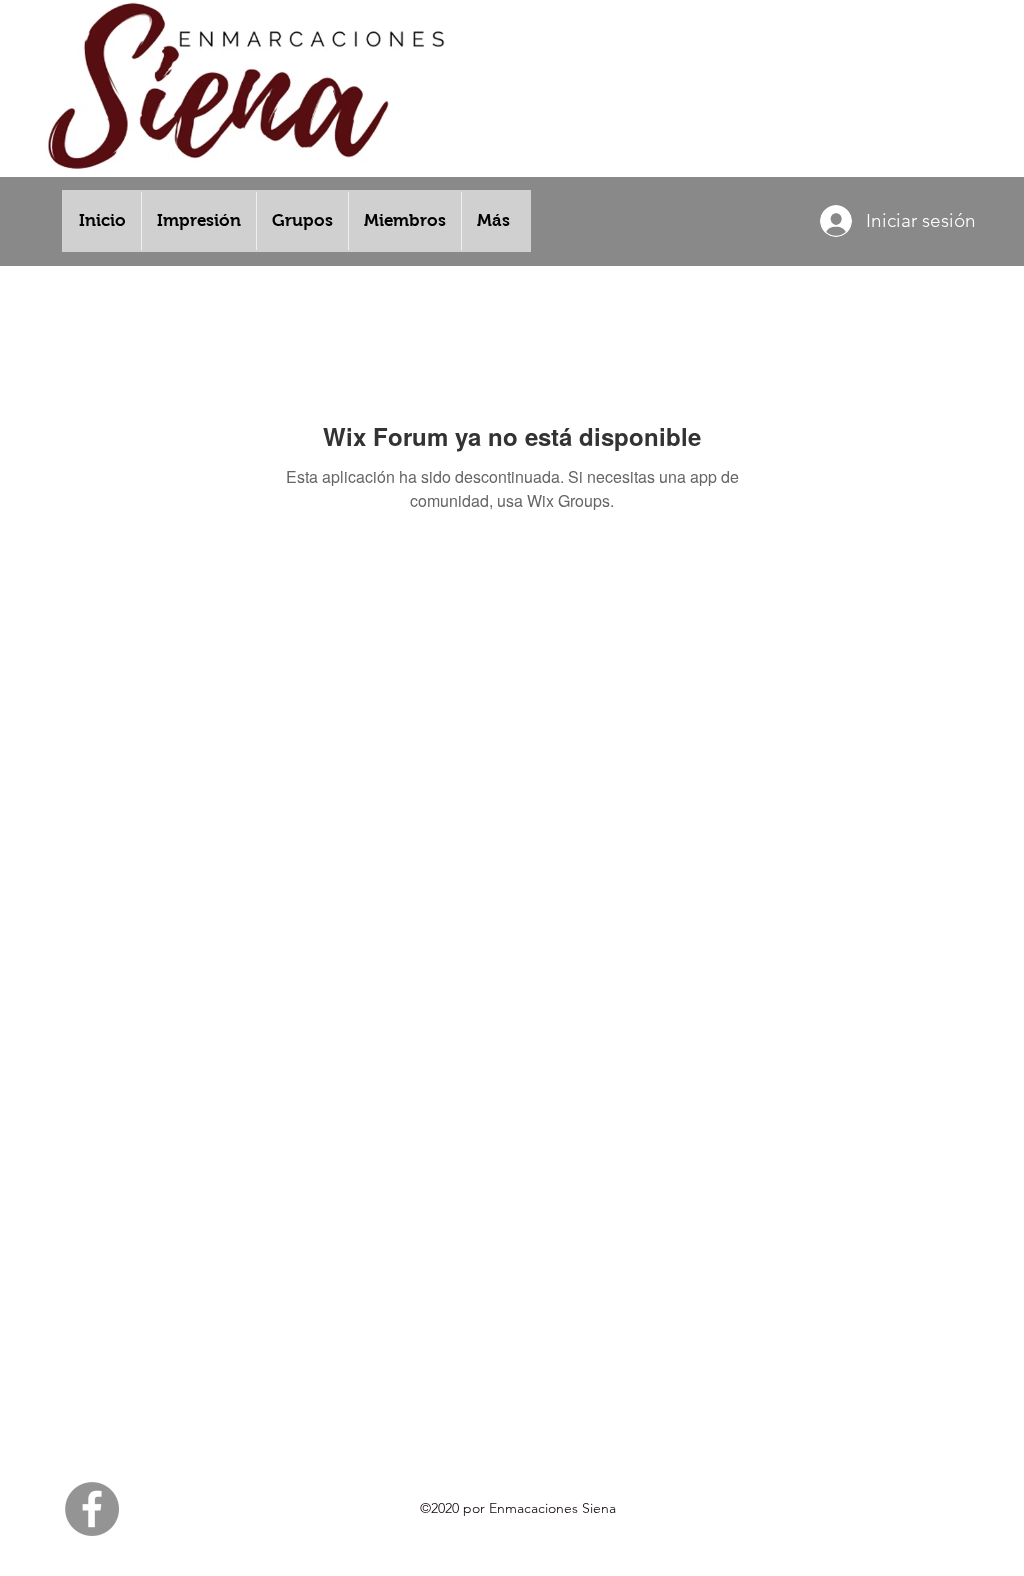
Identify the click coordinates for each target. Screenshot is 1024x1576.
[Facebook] (92, 1509)
